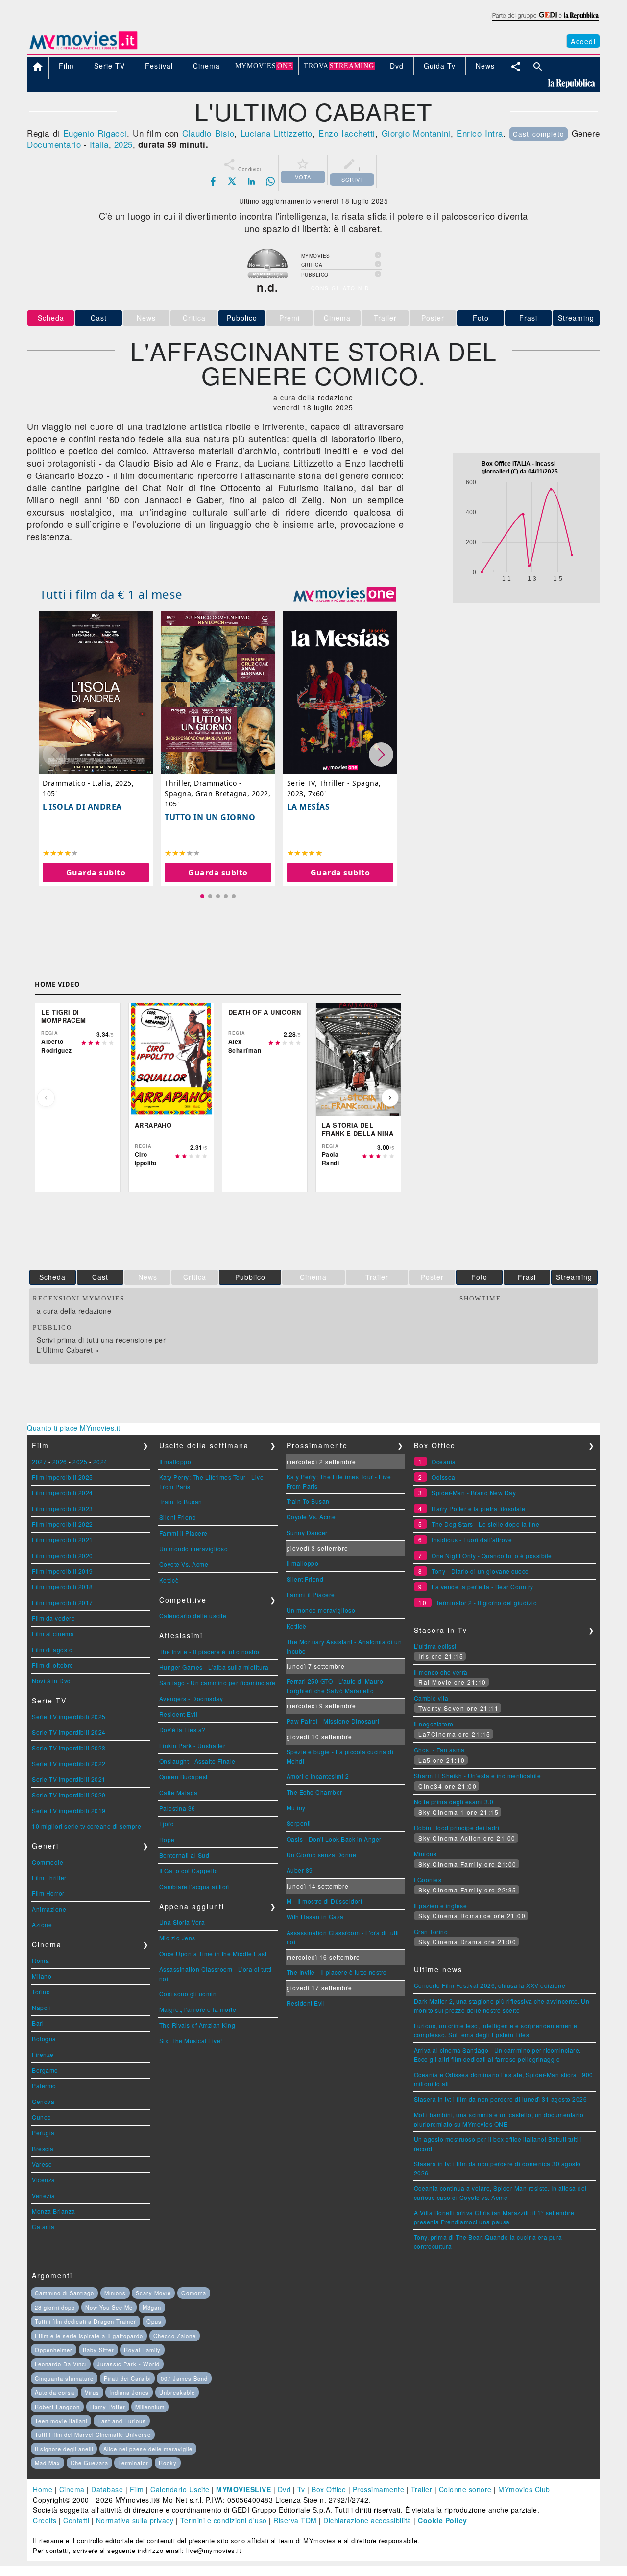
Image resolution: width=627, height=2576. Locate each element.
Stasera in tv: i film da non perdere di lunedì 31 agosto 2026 (501, 2099)
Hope (167, 1839)
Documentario (54, 144)
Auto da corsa (55, 2392)
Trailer (422, 2489)
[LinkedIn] (251, 181)
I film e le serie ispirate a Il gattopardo (89, 2336)
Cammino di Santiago (64, 2293)
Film (137, 2489)
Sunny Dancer (307, 1532)
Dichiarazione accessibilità (367, 2520)
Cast (99, 318)
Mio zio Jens (177, 1938)
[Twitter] (232, 181)
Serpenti (299, 1823)
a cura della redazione (74, 1311)
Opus (154, 2321)
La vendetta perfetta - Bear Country (482, 1587)
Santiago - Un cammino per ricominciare (217, 1683)
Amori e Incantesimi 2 (318, 1776)
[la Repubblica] (545, 21)
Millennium (150, 2407)
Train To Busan (181, 1501)
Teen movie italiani (61, 2421)
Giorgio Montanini (416, 133)
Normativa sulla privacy (135, 2520)
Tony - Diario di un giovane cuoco (480, 1571)
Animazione (49, 1909)
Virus (92, 2392)
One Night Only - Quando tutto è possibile (492, 1555)
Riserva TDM (295, 2520)
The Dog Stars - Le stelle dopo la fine (485, 1524)
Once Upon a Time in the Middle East (213, 1953)
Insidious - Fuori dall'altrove (472, 1540)
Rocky (168, 2463)
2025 (123, 144)
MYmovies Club (524, 2489)
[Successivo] (390, 1098)
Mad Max (48, 2463)
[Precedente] (46, 1098)
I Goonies (428, 1879)
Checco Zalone (175, 2336)
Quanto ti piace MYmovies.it (74, 1428)
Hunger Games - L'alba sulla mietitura (214, 1667)
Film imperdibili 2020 (62, 1555)
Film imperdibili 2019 (62, 1571)
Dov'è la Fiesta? (182, 1730)
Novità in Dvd (51, 1681)
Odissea (444, 1477)
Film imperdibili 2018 (62, 1587)
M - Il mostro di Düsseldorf (325, 1901)
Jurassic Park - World (128, 2364)
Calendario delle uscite (193, 1616)
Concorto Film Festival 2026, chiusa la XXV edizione (490, 1985)
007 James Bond (184, 2378)
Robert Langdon (57, 2407)
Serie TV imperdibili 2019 (69, 1810)
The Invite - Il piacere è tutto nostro (209, 1651)
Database (107, 2489)
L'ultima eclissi (435, 1646)
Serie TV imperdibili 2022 (69, 1763)
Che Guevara (89, 2463)
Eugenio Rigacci (95, 133)
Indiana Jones (129, 2392)
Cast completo (539, 134)
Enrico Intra (480, 133)
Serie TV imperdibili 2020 (69, 1795)
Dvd (284, 2489)
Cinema (72, 2489)
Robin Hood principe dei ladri (457, 1828)
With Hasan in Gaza (315, 1917)
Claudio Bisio (208, 133)
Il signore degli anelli (64, 2449)
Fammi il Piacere (183, 1533)
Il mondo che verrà (441, 1672)
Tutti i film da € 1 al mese (111, 594)
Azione (42, 1925)
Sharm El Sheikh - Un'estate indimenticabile (478, 1776)
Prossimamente (379, 2489)
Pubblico (242, 318)
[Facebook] (213, 181)
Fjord (167, 1824)
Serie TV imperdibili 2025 (69, 1716)
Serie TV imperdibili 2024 (69, 1732)
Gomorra (194, 2293)
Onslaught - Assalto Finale (197, 1761)
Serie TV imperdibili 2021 (69, 1779)
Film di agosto (52, 1649)
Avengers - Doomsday (191, 1698)
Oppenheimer (54, 2350)
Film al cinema (53, 1634)
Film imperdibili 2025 (62, 1477)
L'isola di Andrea (82, 807)
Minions (425, 1854)
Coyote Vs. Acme (184, 1564)
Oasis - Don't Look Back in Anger (334, 1839)
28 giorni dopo (55, 2307)
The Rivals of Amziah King (197, 2025)
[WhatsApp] (270, 181)
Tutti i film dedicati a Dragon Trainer (85, 2321)
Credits (45, 2520)
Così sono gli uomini (189, 1994)
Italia (99, 144)
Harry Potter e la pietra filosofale (479, 1508)
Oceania (444, 1461)
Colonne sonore (465, 2489)
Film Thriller (49, 1878)
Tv (301, 2489)
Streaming (576, 318)
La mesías (309, 807)
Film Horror (48, 1893)
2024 (100, 1461)
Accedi (583, 41)
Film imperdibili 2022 (62, 1524)
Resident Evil (179, 1714)
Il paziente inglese (441, 1905)
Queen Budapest (183, 1777)
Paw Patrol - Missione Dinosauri (333, 1721)
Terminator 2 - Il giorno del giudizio (487, 1602)
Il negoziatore (434, 1724)
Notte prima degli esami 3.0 (454, 1802)
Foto (481, 318)
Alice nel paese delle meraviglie (148, 2449)
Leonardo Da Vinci (61, 2364)
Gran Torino (431, 1931)
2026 (60, 1461)
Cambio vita (431, 1698)
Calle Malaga (179, 1792)
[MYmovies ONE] (345, 594)
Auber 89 (300, 1870)
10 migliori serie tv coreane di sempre (86, 1826)
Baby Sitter (98, 2350)
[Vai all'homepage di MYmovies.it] (83, 49)
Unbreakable (177, 2392)
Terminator (133, 2463)
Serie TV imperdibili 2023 (69, 1748)
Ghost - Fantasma (439, 1750)
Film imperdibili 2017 (62, 1602)
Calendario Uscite (180, 2489)
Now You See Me (109, 2307)
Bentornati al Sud (184, 1855)
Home (43, 2489)
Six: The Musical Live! (191, 2041)
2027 (39, 1461)
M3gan (152, 2307)
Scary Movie (153, 2293)
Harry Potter (108, 2407)
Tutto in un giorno (210, 817)
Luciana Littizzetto (277, 133)
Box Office (329, 2489)
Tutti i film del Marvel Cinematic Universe (93, 2434)
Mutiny (296, 1808)
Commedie (48, 1862)
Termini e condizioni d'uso (224, 2520)
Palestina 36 (177, 1808)
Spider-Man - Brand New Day (474, 1493)
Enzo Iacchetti (347, 133)
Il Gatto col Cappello (189, 1871)
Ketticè (169, 1580)
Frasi (528, 318)
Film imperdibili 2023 (62, 1508)
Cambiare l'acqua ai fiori (195, 1886)
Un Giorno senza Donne (322, 1855)
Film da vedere (53, 1618)
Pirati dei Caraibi (127, 2378)
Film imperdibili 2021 (62, 1540)
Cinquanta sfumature (64, 2378)
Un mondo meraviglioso (194, 1548)
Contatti (76, 2520)
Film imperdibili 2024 (62, 1493)
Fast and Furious (122, 2421)
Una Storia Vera (182, 1922)
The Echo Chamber (314, 1792)
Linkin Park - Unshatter (193, 1745)
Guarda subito (96, 873)
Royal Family (142, 2350)
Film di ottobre (53, 1665)
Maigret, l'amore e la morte (198, 2009)
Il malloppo (175, 1461)
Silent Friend (178, 1517)
